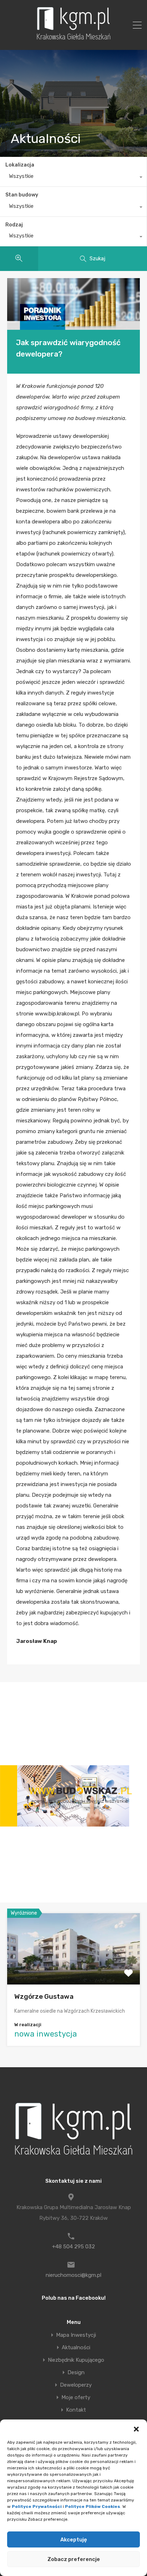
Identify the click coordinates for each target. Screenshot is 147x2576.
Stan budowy (22, 195)
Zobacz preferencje (74, 2559)
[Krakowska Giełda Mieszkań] (73, 40)
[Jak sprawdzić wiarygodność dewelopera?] (73, 304)
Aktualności (76, 2348)
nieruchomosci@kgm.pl (73, 2275)
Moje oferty (76, 2398)
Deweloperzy (76, 2385)
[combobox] (73, 178)
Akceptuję (74, 2540)
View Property (74, 1970)
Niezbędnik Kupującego (76, 2360)
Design (76, 2373)
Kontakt (76, 2410)
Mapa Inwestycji (76, 2335)
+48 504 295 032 (73, 2247)
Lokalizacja (20, 165)
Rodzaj (14, 225)
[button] (136, 2428)
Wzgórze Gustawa (44, 1996)
